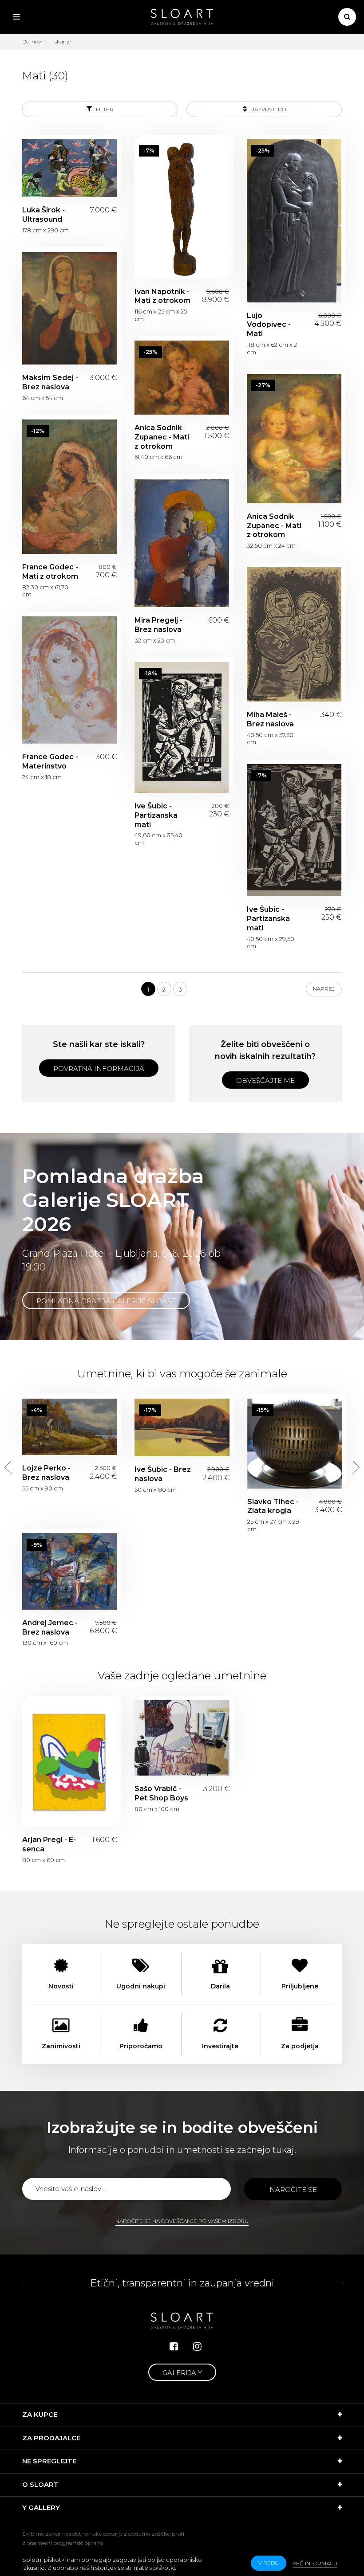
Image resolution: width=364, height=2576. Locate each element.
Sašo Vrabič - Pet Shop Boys (182, 1738)
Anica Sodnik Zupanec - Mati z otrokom (182, 378)
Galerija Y (182, 2373)
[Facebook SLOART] (174, 2347)
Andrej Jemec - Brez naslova (69, 1571)
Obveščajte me (265, 1080)
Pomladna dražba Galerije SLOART (106, 1301)
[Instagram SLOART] (197, 2347)
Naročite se (293, 2190)
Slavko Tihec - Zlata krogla (295, 1444)
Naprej (324, 989)
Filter (104, 109)
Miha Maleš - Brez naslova (294, 634)
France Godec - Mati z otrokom (69, 487)
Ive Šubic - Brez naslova (182, 1428)
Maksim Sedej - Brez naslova (69, 308)
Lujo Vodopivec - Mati (294, 221)
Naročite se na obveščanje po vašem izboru (182, 2221)
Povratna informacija (99, 1068)
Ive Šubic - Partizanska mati (182, 727)
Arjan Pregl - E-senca (69, 1763)
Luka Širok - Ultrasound (69, 168)
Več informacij (315, 2563)
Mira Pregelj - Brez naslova (182, 543)
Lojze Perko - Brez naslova (69, 1427)
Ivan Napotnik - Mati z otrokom (182, 209)
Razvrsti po (267, 109)
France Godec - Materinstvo (69, 680)
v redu (269, 2563)
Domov (32, 41)
